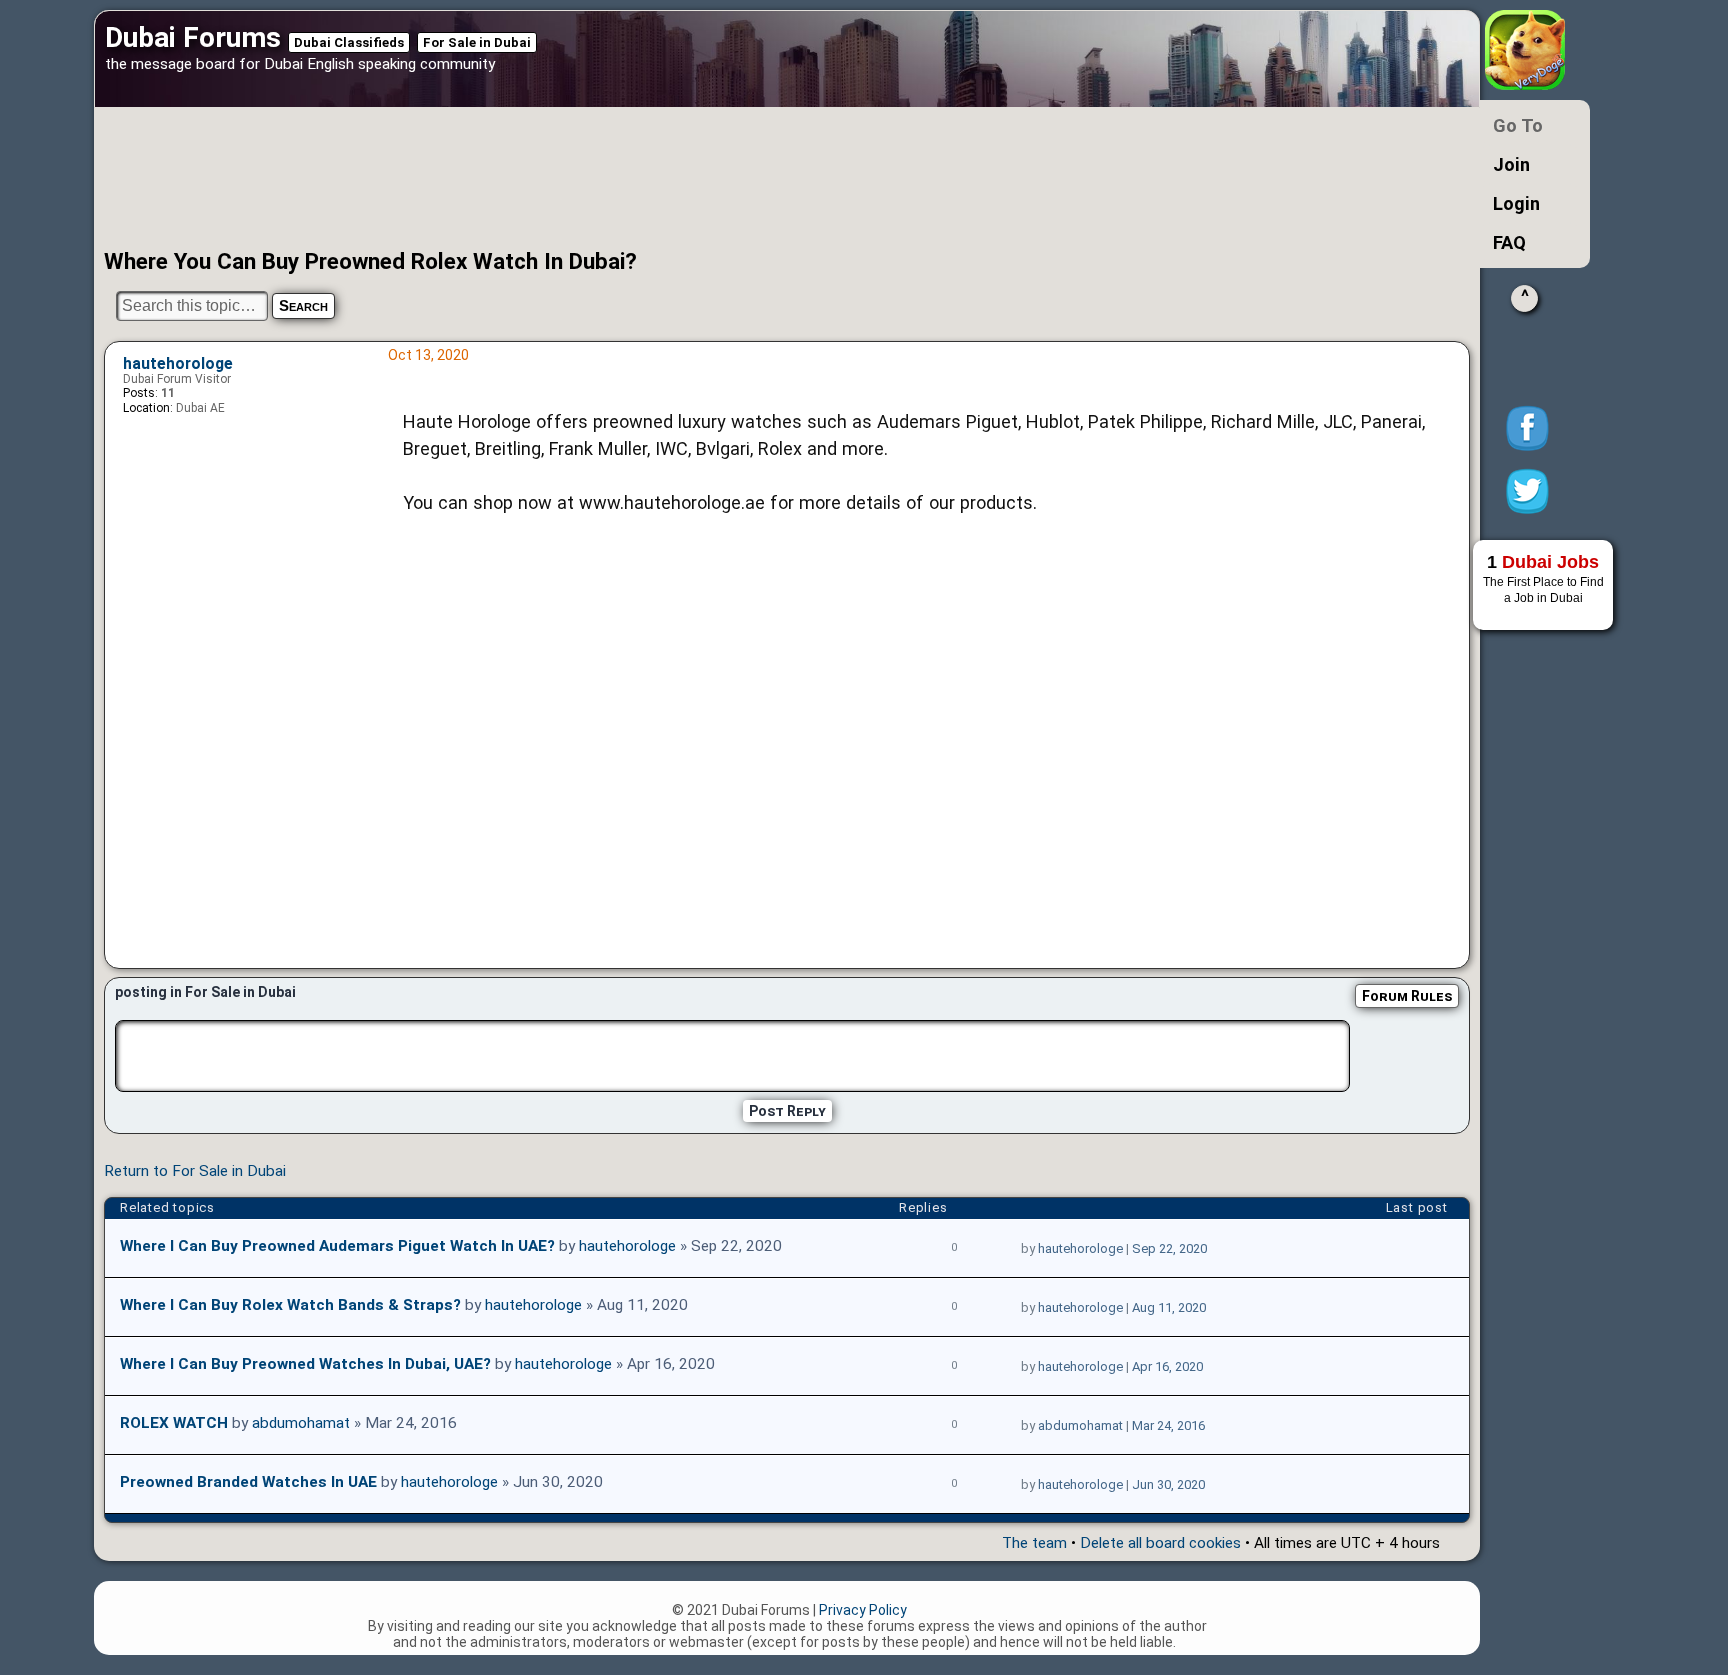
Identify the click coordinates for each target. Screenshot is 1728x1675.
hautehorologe (178, 364)
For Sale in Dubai (477, 42)
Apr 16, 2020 (1167, 1366)
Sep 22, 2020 (1169, 1248)
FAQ (1509, 242)
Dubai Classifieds (349, 42)
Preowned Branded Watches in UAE (248, 1482)
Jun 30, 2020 (1168, 1484)
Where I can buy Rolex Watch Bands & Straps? (290, 1305)
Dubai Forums (193, 37)
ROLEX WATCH (174, 1423)
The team (1034, 1543)
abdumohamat (301, 1423)
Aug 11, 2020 (1169, 1307)
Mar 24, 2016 (1168, 1425)
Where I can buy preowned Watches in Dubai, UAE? (305, 1364)
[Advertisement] (719, 178)
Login (1516, 203)
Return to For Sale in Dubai (195, 1171)
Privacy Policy (863, 1610)
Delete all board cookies (1160, 1543)
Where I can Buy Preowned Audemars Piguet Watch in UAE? (337, 1246)
